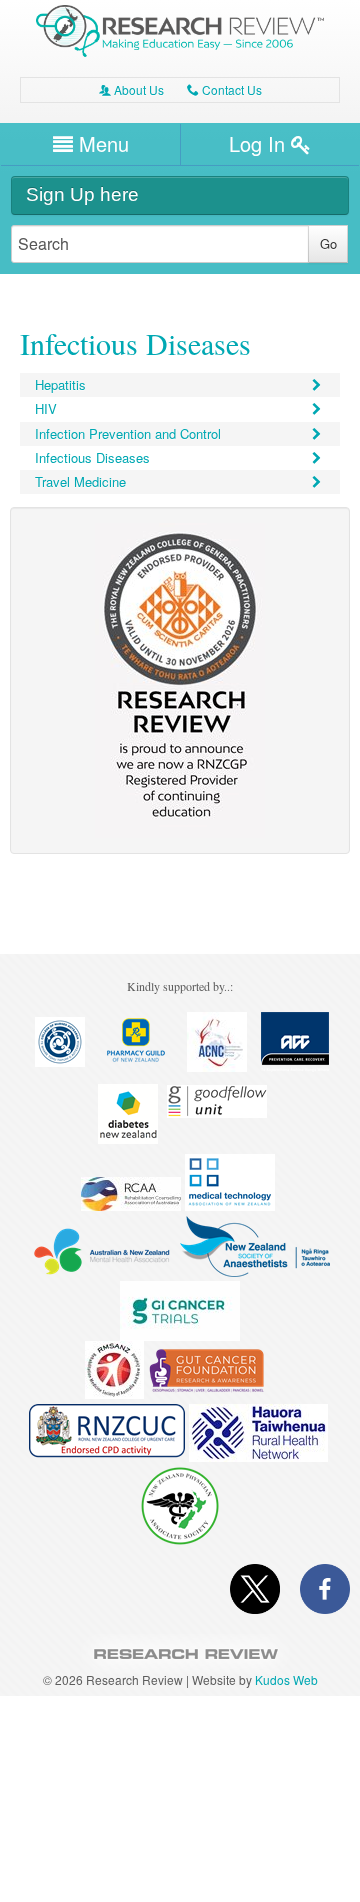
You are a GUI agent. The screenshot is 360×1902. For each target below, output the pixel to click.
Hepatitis (60, 384)
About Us (131, 89)
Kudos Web (286, 1679)
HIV (46, 408)
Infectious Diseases (92, 457)
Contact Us (224, 89)
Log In (260, 143)
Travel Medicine (80, 481)
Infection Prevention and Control (128, 433)
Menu (101, 143)
